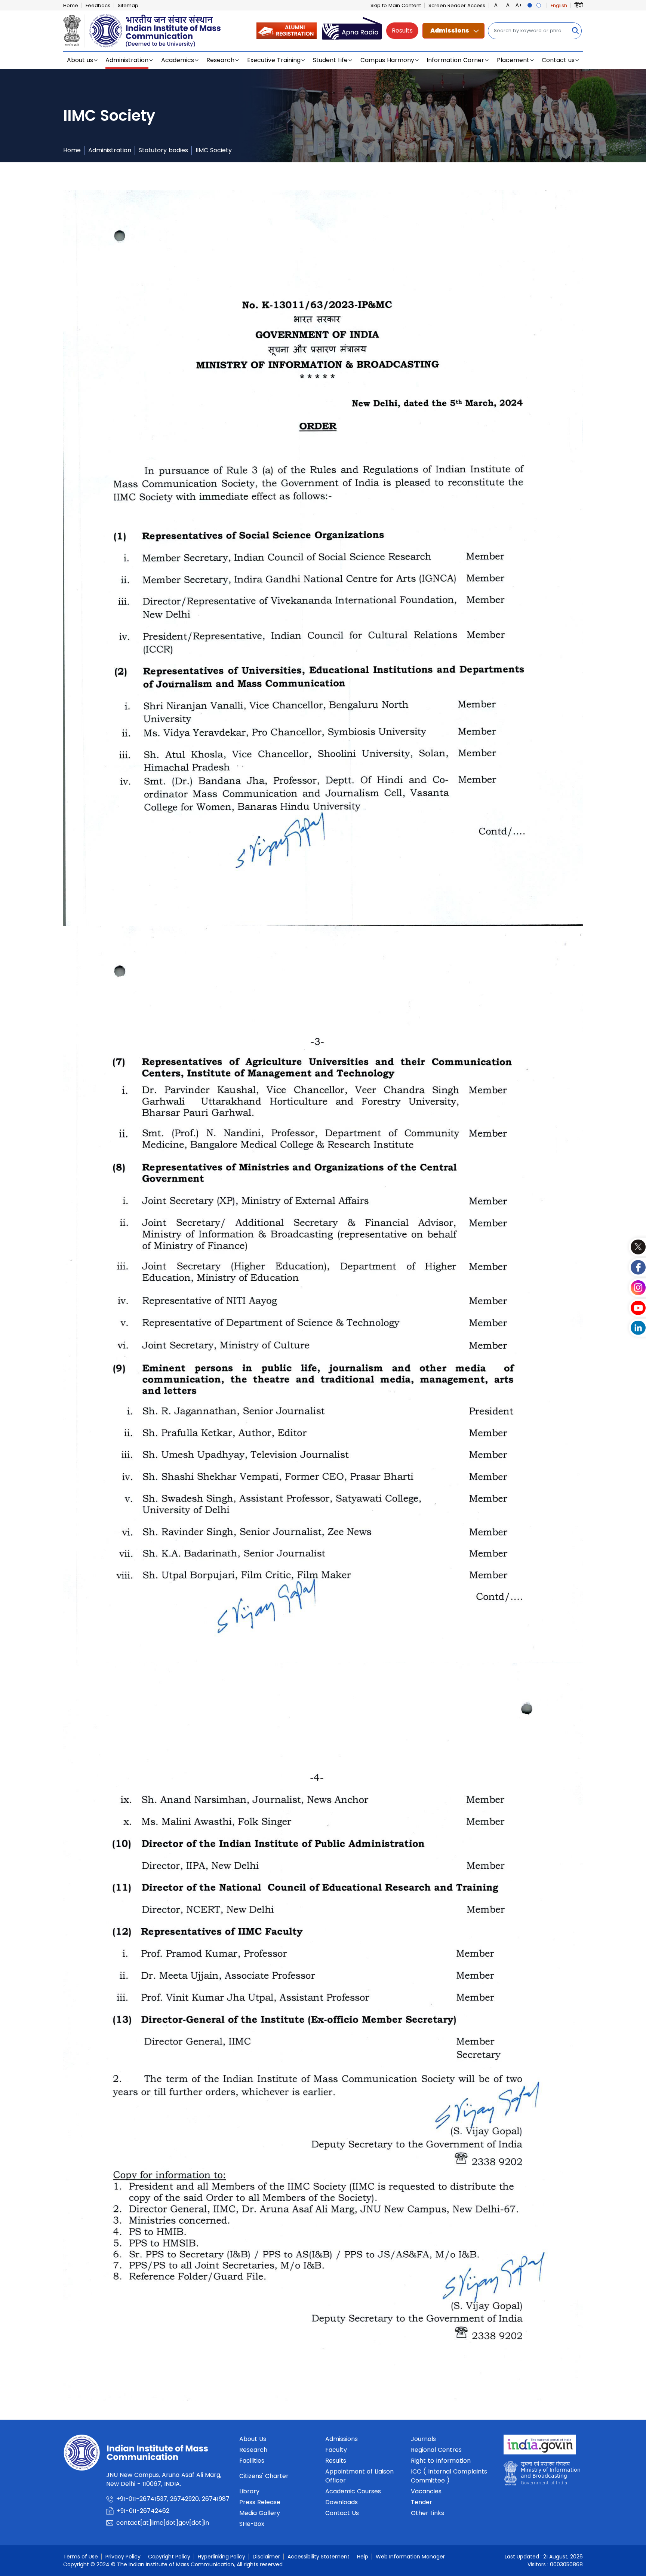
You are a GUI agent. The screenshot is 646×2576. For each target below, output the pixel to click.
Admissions (450, 30)
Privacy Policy (123, 2557)
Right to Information (441, 2461)
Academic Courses (353, 2491)
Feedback (98, 5)
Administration (127, 60)
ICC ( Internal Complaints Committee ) (449, 2476)
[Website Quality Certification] (542, 2475)
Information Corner (455, 60)
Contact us (558, 60)
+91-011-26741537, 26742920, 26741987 (173, 2499)
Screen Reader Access (457, 5)
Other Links (427, 2513)
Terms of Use (81, 2557)
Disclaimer (266, 2557)
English (559, 5)
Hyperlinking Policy (222, 2557)
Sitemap (128, 5)
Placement (513, 60)
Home (71, 5)
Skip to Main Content (396, 5)
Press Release (260, 2502)
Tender (422, 2502)
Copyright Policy (169, 2557)
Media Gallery (260, 2513)
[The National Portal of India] (540, 2447)
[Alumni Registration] (287, 30)
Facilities (252, 2461)
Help (363, 2557)
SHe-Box (252, 2524)
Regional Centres (436, 2450)
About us (80, 60)
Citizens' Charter (264, 2476)
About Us (253, 2439)
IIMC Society (214, 150)
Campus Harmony (387, 60)
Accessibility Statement (319, 2557)
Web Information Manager (410, 2557)
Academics (178, 60)
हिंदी (579, 5)
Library (249, 2491)
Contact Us (342, 2513)
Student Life (330, 60)
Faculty (336, 2450)
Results (402, 30)
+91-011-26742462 (143, 2511)
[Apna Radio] (352, 30)
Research (220, 60)
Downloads (342, 2502)
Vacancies (426, 2491)
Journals (423, 2439)
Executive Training (274, 60)
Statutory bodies (163, 150)
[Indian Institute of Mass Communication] (142, 31)
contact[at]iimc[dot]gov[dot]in (164, 2523)
